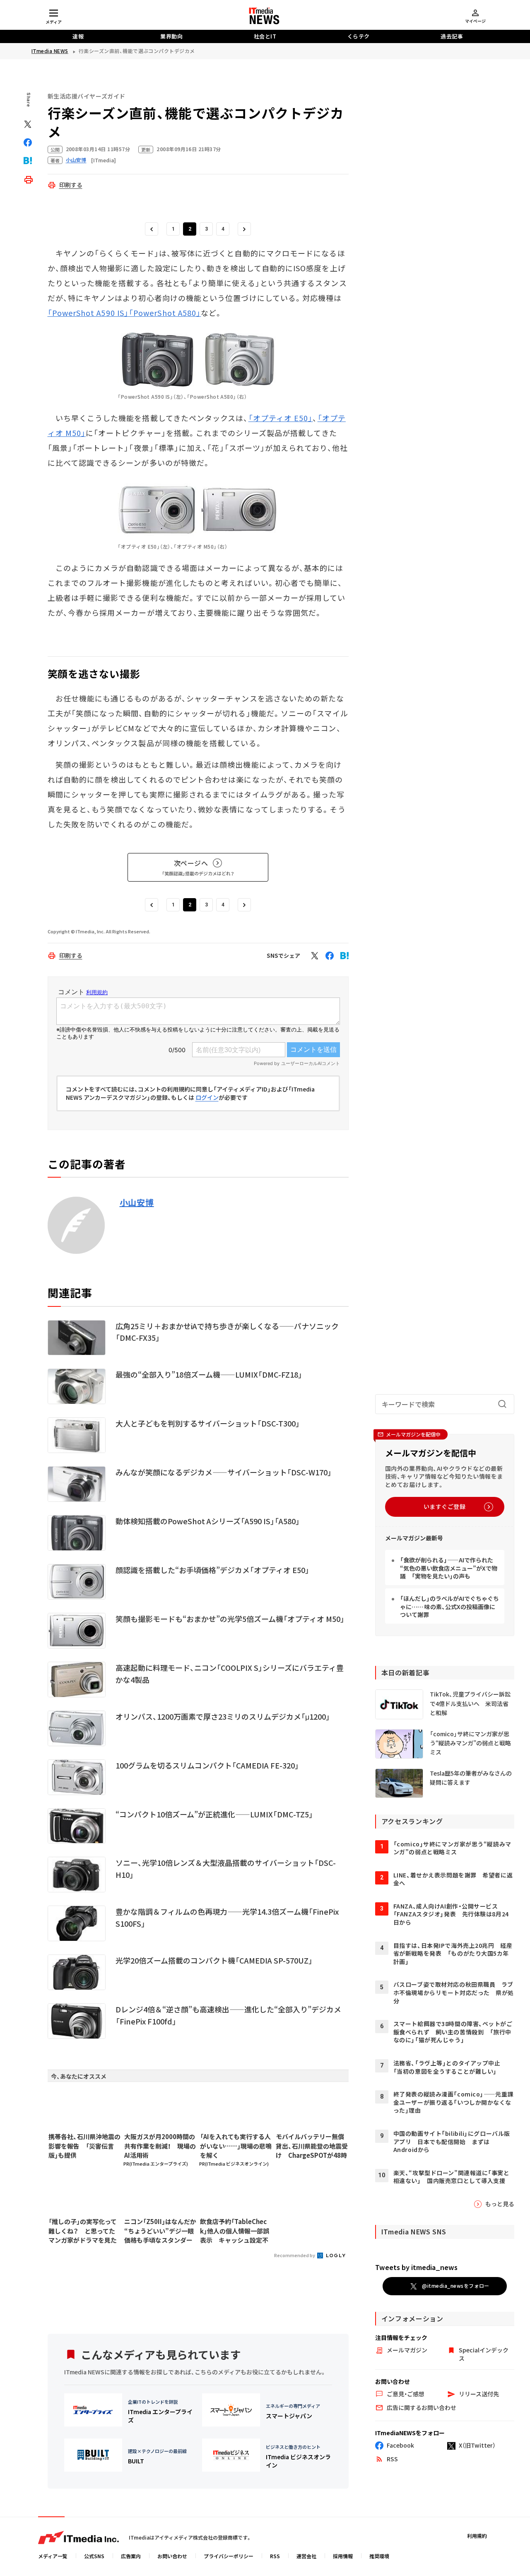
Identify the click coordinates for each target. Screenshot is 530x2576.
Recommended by (295, 2255)
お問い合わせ (172, 2556)
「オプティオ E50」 (281, 418)
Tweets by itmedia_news (416, 2267)
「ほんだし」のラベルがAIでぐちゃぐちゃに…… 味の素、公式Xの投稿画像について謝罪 (449, 1606)
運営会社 (306, 2556)
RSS (275, 2556)
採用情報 (343, 2556)
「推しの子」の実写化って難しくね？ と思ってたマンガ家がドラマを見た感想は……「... (83, 2231)
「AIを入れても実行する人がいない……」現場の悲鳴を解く (236, 2146)
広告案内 (131, 2556)
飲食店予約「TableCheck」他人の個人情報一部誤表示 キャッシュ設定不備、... (235, 2231)
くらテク (359, 36)
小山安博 (137, 1202)
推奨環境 (379, 2556)
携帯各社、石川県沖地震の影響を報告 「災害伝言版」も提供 (84, 2146)
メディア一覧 (53, 2556)
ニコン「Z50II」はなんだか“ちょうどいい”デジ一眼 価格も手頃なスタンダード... (160, 2231)
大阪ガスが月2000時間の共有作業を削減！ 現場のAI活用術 (160, 2146)
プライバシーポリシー (229, 2556)
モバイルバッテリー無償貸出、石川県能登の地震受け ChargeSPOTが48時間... (312, 2146)
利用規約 (477, 2536)
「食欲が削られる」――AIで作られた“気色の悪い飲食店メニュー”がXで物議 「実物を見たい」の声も (449, 1568)
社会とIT (265, 36)
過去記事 (452, 36)
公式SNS (94, 2556)
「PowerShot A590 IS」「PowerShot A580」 (124, 313)
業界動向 (171, 36)
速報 (78, 36)
